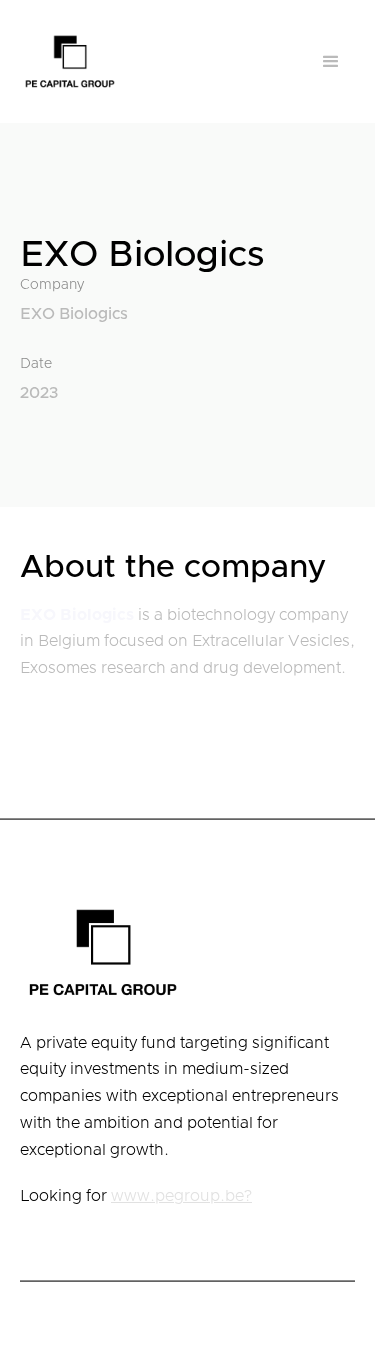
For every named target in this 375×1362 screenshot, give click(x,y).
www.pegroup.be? (181, 1196)
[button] (331, 62)
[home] (70, 61)
